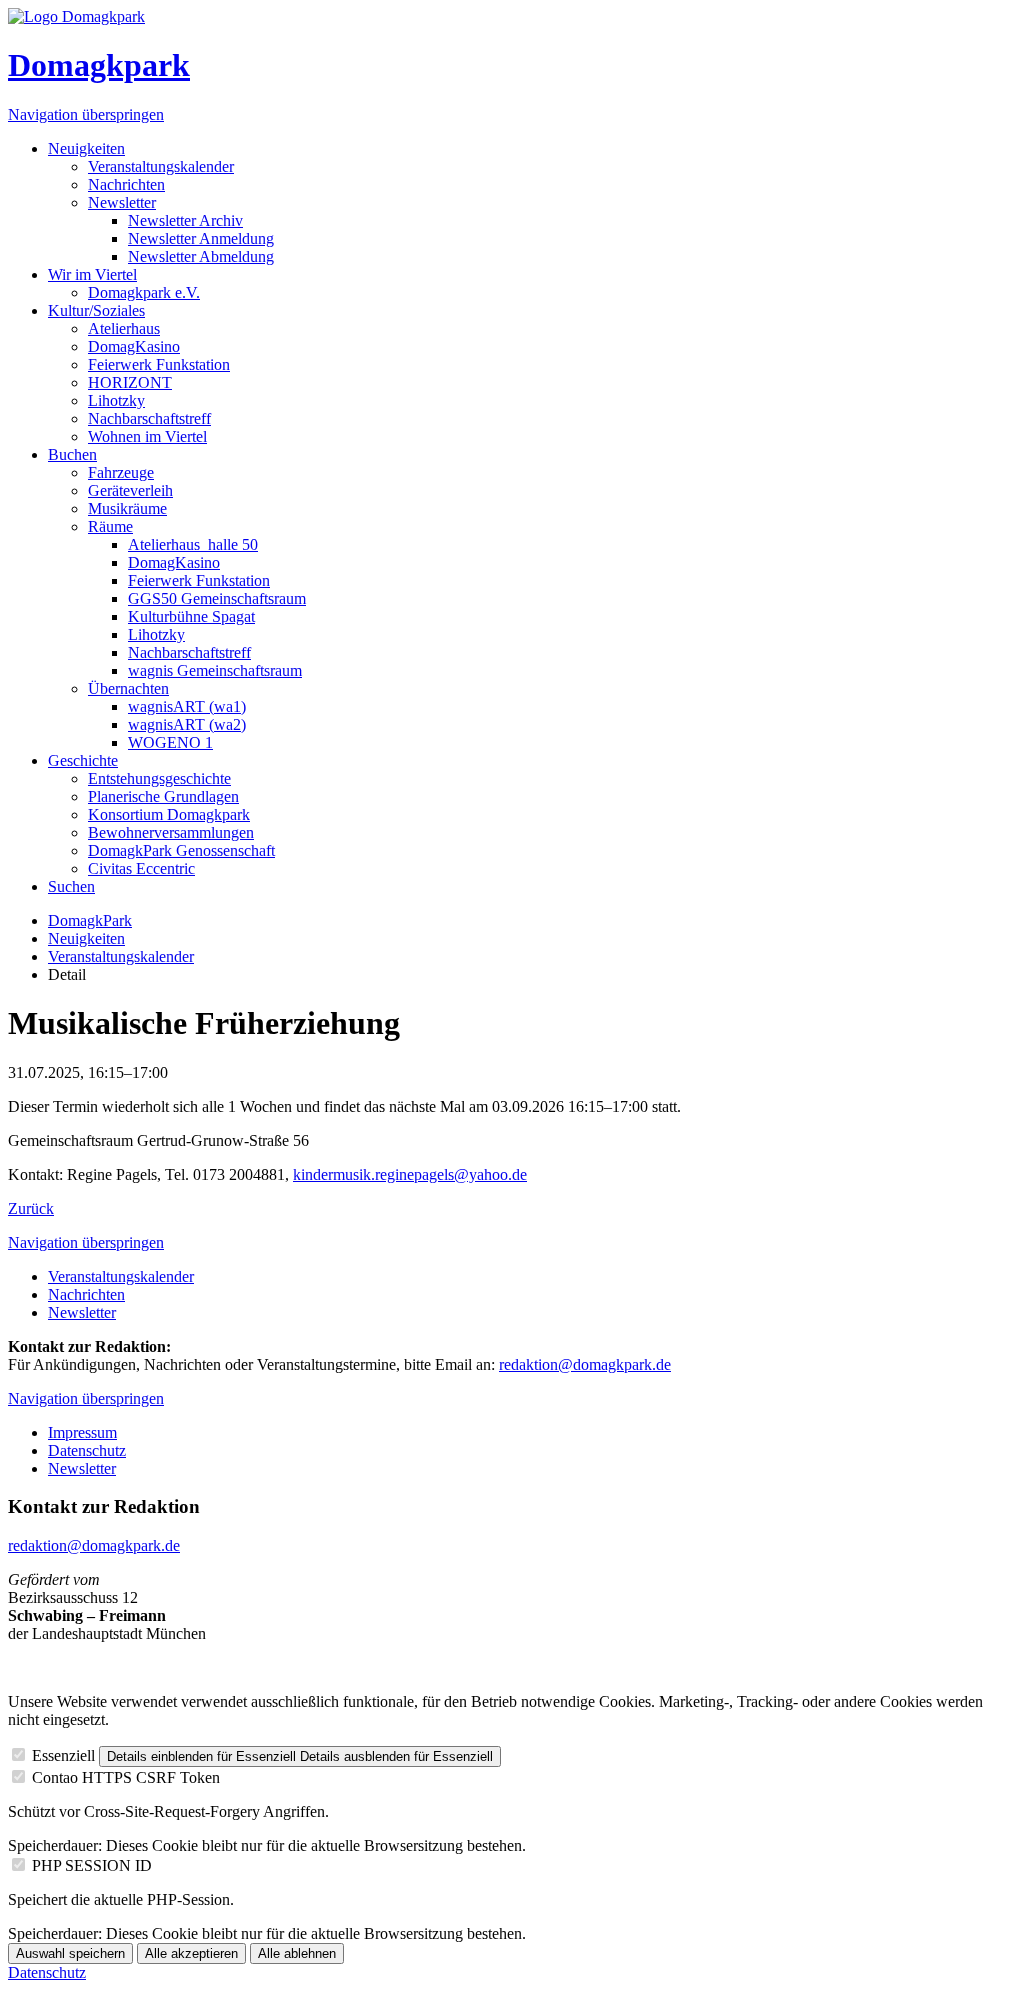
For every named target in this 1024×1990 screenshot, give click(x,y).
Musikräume (127, 508)
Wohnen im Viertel (147, 436)
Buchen (72, 454)
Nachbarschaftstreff (149, 418)
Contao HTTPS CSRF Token (126, 1777)
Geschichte (83, 760)
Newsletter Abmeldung (201, 256)
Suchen (71, 886)
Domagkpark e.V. (144, 292)
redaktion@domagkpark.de (585, 1364)
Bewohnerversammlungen (171, 832)
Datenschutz (87, 1450)
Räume (110, 526)
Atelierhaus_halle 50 (193, 544)
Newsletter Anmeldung (201, 238)
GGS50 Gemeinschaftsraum (217, 598)
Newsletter (122, 202)
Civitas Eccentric (141, 868)
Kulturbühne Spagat (191, 616)
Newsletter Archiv (185, 220)
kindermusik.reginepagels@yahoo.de (410, 1174)
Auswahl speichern (70, 1953)
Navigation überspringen (86, 114)
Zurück (31, 1208)
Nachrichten (126, 184)
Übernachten (128, 688)
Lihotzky (116, 400)
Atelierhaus (124, 328)
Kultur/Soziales (96, 310)
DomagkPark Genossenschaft (181, 850)
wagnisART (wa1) (187, 706)
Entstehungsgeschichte (159, 778)
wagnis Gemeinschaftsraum (215, 670)
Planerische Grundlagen (163, 796)
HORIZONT (130, 382)
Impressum (82, 1432)
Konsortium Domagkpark (169, 814)
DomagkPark (90, 920)
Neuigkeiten (86, 148)
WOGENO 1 (170, 742)
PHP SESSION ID (92, 1865)
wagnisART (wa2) (187, 724)
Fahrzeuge (121, 472)
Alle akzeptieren (191, 1953)
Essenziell (63, 1755)
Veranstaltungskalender (161, 166)
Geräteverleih (130, 490)
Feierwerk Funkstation (159, 364)
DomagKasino (134, 346)
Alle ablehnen (297, 1953)
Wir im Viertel (92, 274)
